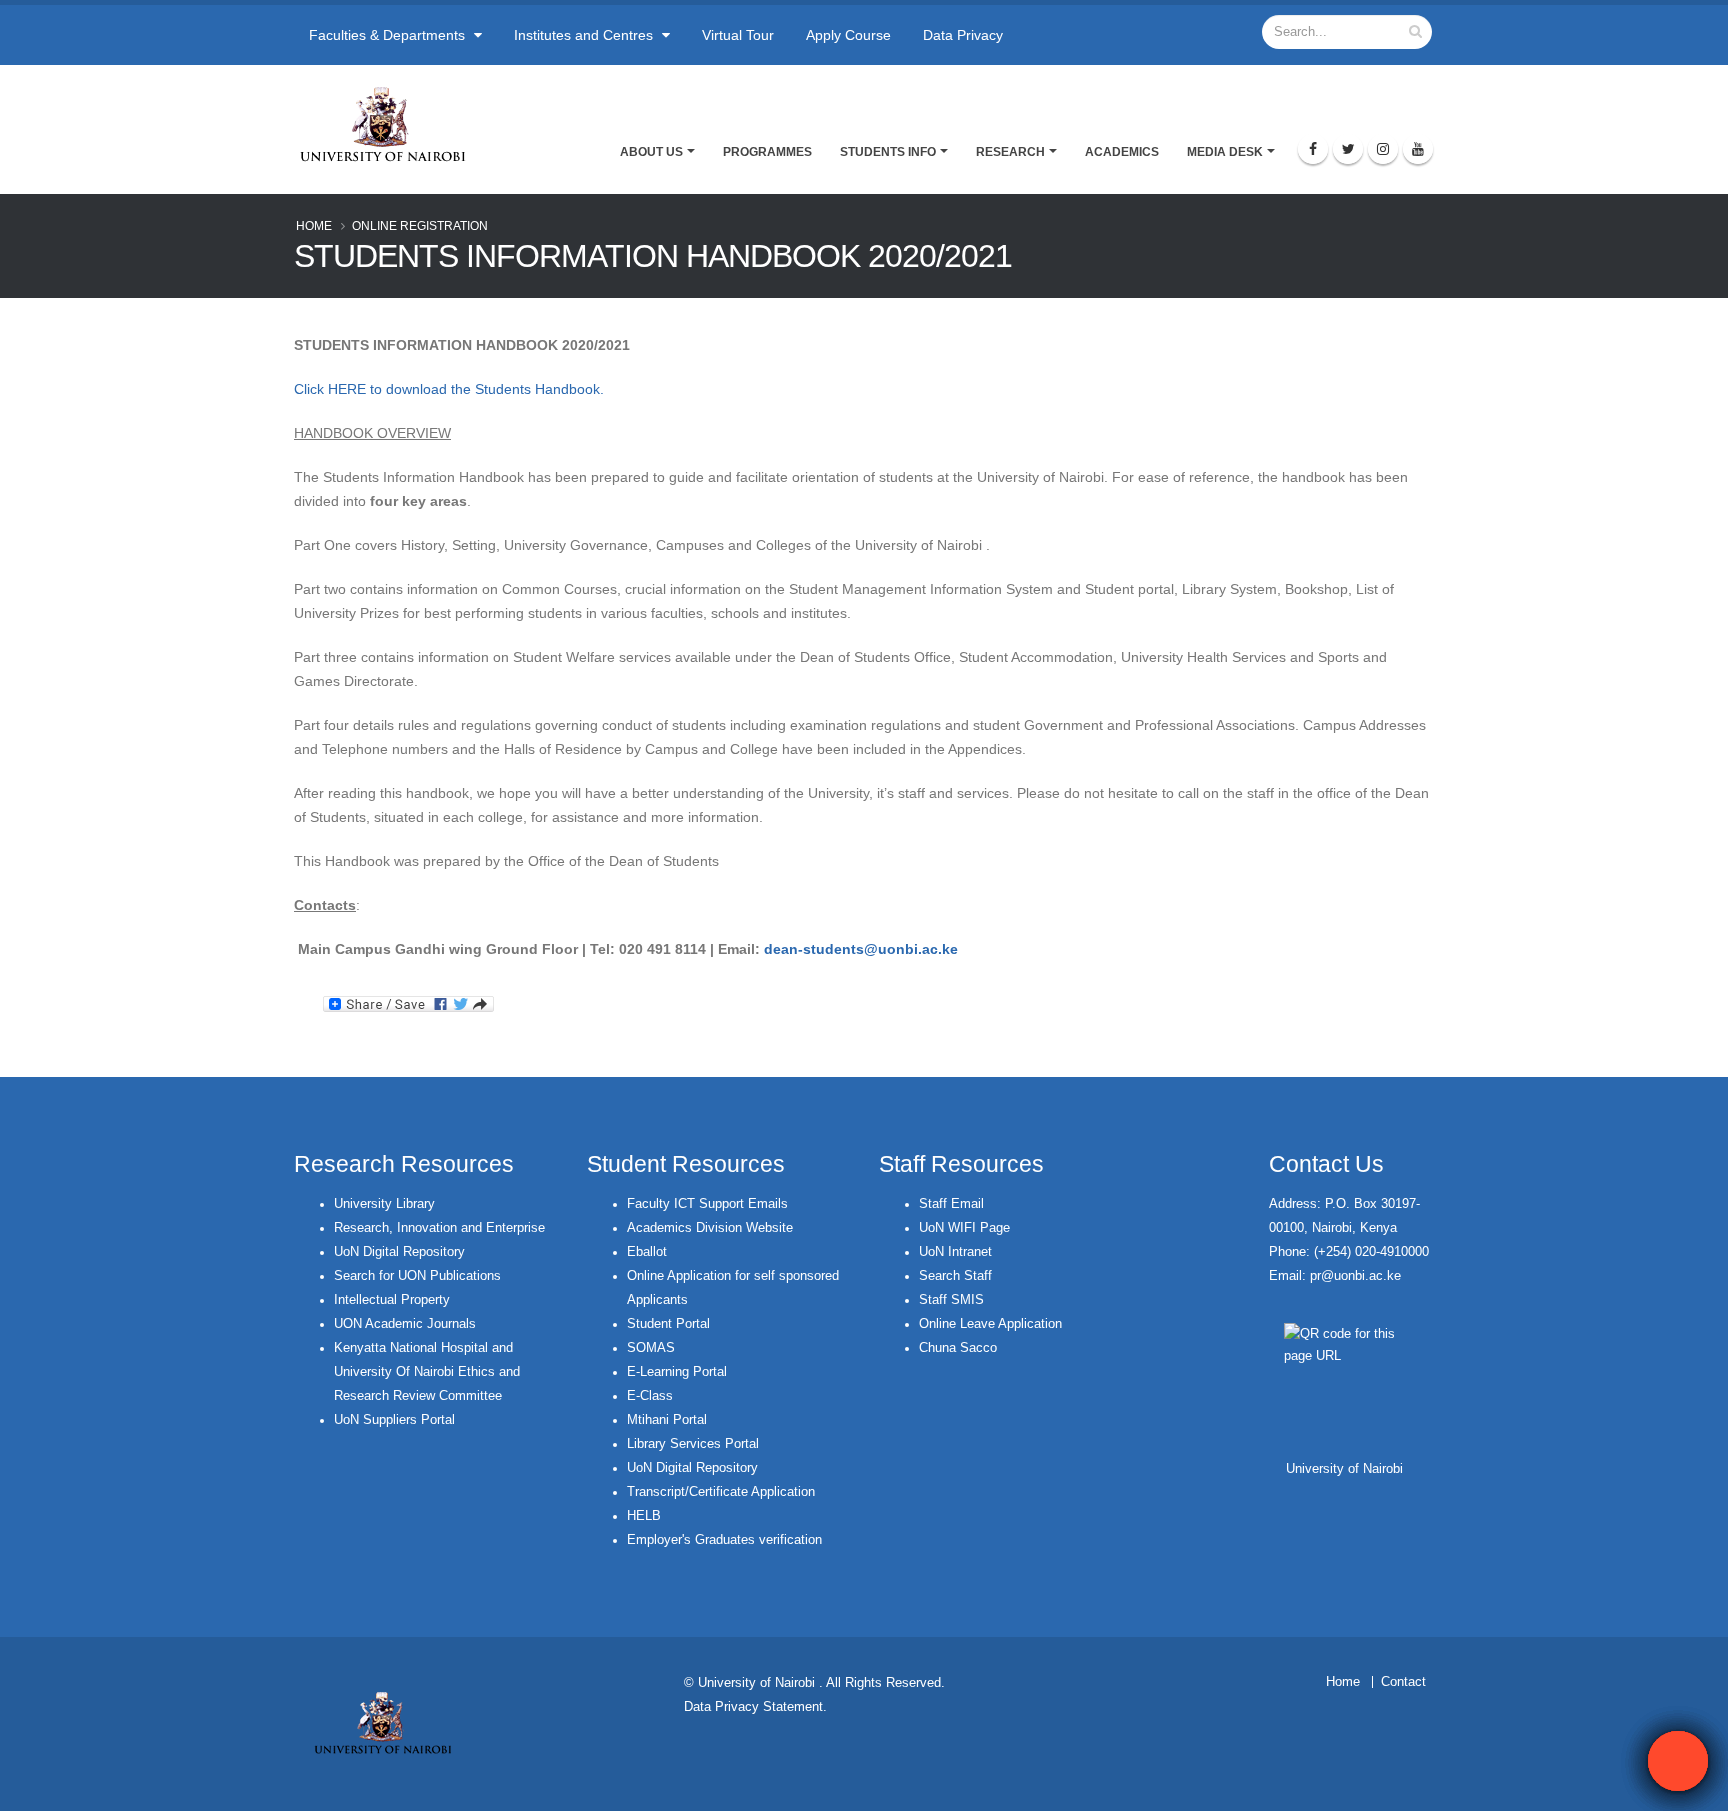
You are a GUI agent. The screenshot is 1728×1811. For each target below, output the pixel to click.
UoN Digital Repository (399, 1252)
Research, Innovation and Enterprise (439, 1228)
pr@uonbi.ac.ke (1355, 1276)
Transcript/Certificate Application (721, 1492)
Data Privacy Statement (753, 1707)
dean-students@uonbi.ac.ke (861, 949)
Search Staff (955, 1276)
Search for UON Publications (417, 1276)
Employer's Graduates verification (724, 1540)
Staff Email (951, 1204)
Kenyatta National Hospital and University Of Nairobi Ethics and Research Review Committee (427, 1372)
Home (314, 226)
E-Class (650, 1396)
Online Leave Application (990, 1324)
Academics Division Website (710, 1228)
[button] (1678, 1761)
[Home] (391, 124)
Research (1010, 152)
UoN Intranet (955, 1252)
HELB (644, 1516)
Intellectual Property (392, 1300)
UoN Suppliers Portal (394, 1420)
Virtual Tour (738, 35)
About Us (651, 152)
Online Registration (420, 226)
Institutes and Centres (585, 35)
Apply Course (848, 35)
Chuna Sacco (958, 1348)
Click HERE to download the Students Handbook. (449, 389)
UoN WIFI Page (964, 1228)
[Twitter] (1348, 149)
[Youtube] (1418, 149)
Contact (1403, 1682)
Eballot (647, 1252)
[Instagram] (1383, 149)
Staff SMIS (951, 1300)
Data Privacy (963, 35)
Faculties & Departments (389, 35)
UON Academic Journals (405, 1324)
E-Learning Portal (677, 1372)
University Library (384, 1204)
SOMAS (651, 1348)
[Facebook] (1313, 149)
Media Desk (1225, 152)
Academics (1122, 152)
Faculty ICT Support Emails (707, 1204)
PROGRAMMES (767, 152)
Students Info (888, 152)
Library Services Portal (693, 1444)
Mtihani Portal (667, 1420)
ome (1347, 1682)
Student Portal (668, 1324)
